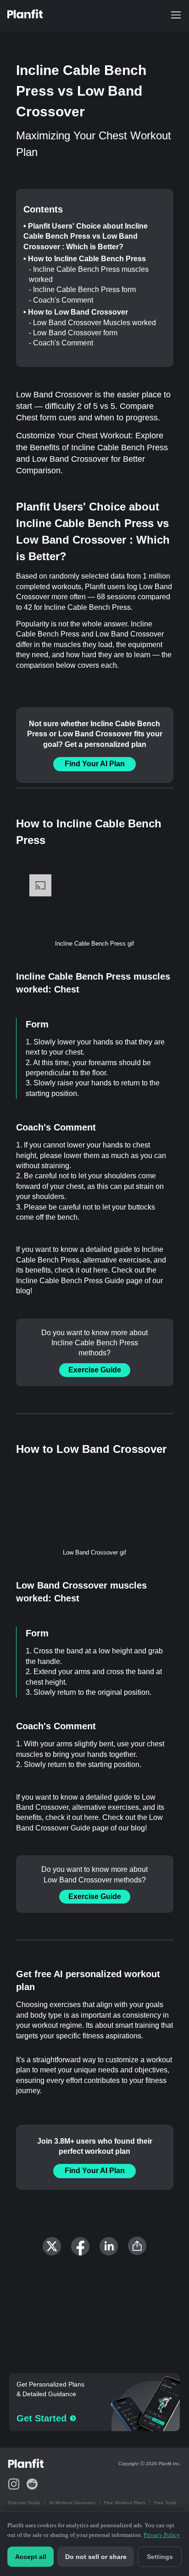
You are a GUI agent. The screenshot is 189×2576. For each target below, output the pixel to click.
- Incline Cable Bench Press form (82, 290)
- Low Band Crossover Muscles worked (92, 323)
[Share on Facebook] (80, 2246)
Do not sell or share (96, 2557)
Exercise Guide (95, 1370)
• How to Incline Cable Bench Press (85, 259)
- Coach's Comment (61, 300)
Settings (160, 2557)
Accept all (31, 2557)
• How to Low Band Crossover (76, 312)
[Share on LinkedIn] (109, 2246)
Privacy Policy (162, 2535)
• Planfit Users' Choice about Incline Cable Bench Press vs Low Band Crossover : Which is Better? (86, 236)
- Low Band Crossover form (73, 333)
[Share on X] (52, 2246)
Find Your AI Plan (95, 764)
